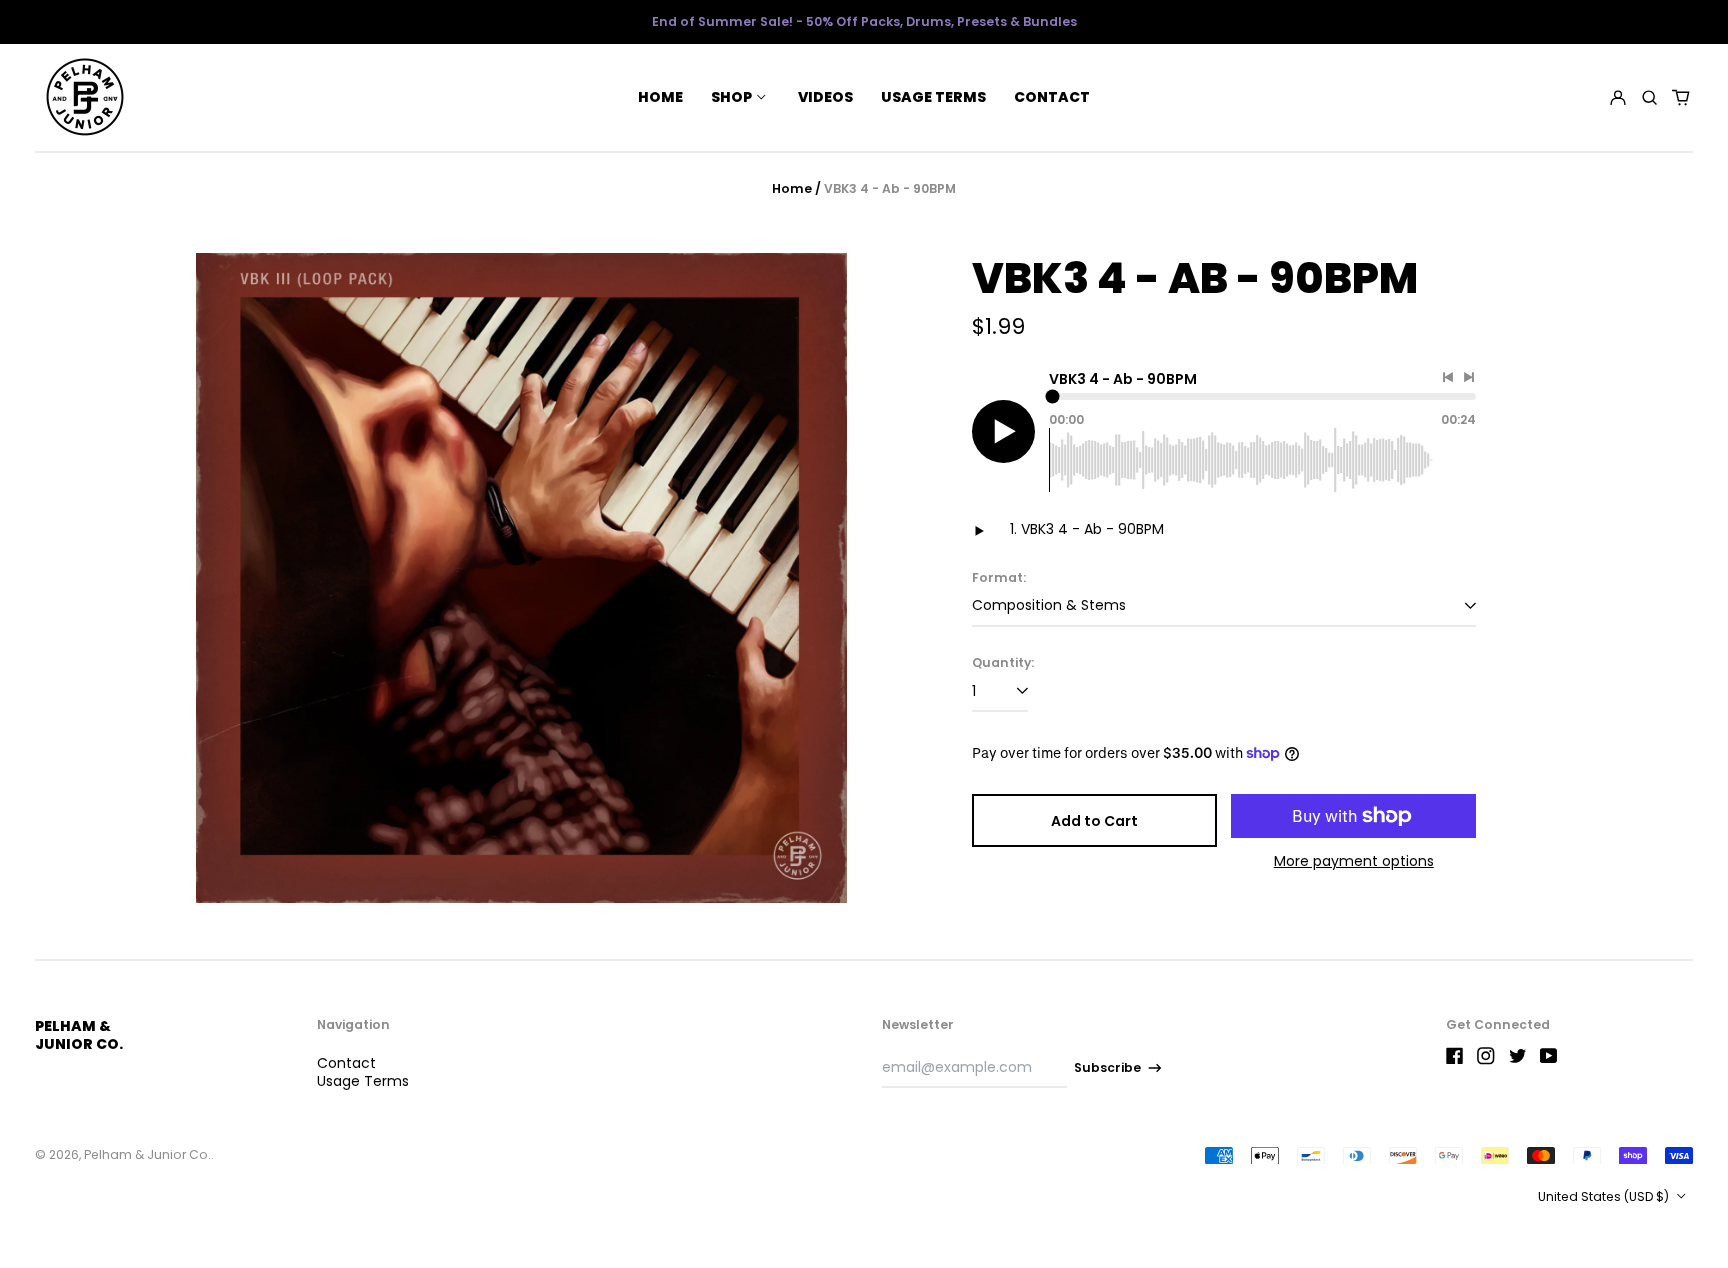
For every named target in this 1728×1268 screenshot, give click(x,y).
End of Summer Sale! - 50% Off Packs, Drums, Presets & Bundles (864, 21)
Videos (825, 97)
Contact (1052, 97)
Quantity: (1003, 663)
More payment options (1354, 861)
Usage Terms (933, 97)
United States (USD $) (1605, 1196)
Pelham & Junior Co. (79, 1035)
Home (660, 97)
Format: (999, 578)
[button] (1649, 97)
